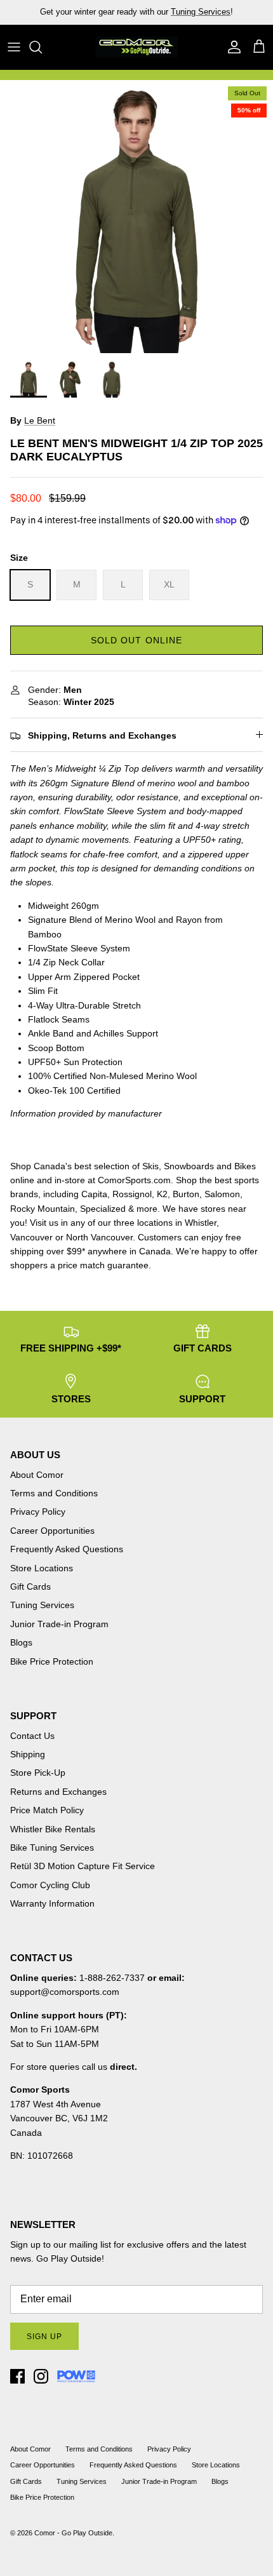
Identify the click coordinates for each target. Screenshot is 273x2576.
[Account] (231, 47)
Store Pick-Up (38, 1773)
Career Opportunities (52, 1531)
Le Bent (40, 420)
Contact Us (32, 1736)
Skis (150, 1166)
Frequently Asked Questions (67, 1549)
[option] (136, 217)
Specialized (103, 1209)
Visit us (44, 1223)
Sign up (44, 2337)
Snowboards (189, 1166)
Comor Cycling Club (50, 1885)
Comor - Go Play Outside (73, 2533)
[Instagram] (41, 2376)
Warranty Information (52, 1903)
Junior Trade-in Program (59, 1624)
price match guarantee (103, 1265)
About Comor (37, 1475)
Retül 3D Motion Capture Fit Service (83, 1866)
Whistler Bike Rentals (53, 1829)
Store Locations (42, 1568)
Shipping (28, 1754)
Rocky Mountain (43, 1209)
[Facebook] (17, 2376)
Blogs (21, 1642)
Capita (94, 1194)
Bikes (245, 1166)
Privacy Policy (38, 1512)
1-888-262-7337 (112, 1978)
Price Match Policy (47, 1810)
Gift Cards (30, 1587)
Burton (186, 1194)
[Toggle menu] (14, 47)
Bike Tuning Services (52, 1848)
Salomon (222, 1194)
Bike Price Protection (52, 1661)
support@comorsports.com (65, 1992)
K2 (162, 1194)
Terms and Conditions (54, 1493)
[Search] (42, 47)
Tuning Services (201, 12)
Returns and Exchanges (58, 1792)
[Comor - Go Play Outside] (136, 47)
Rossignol (132, 1194)
